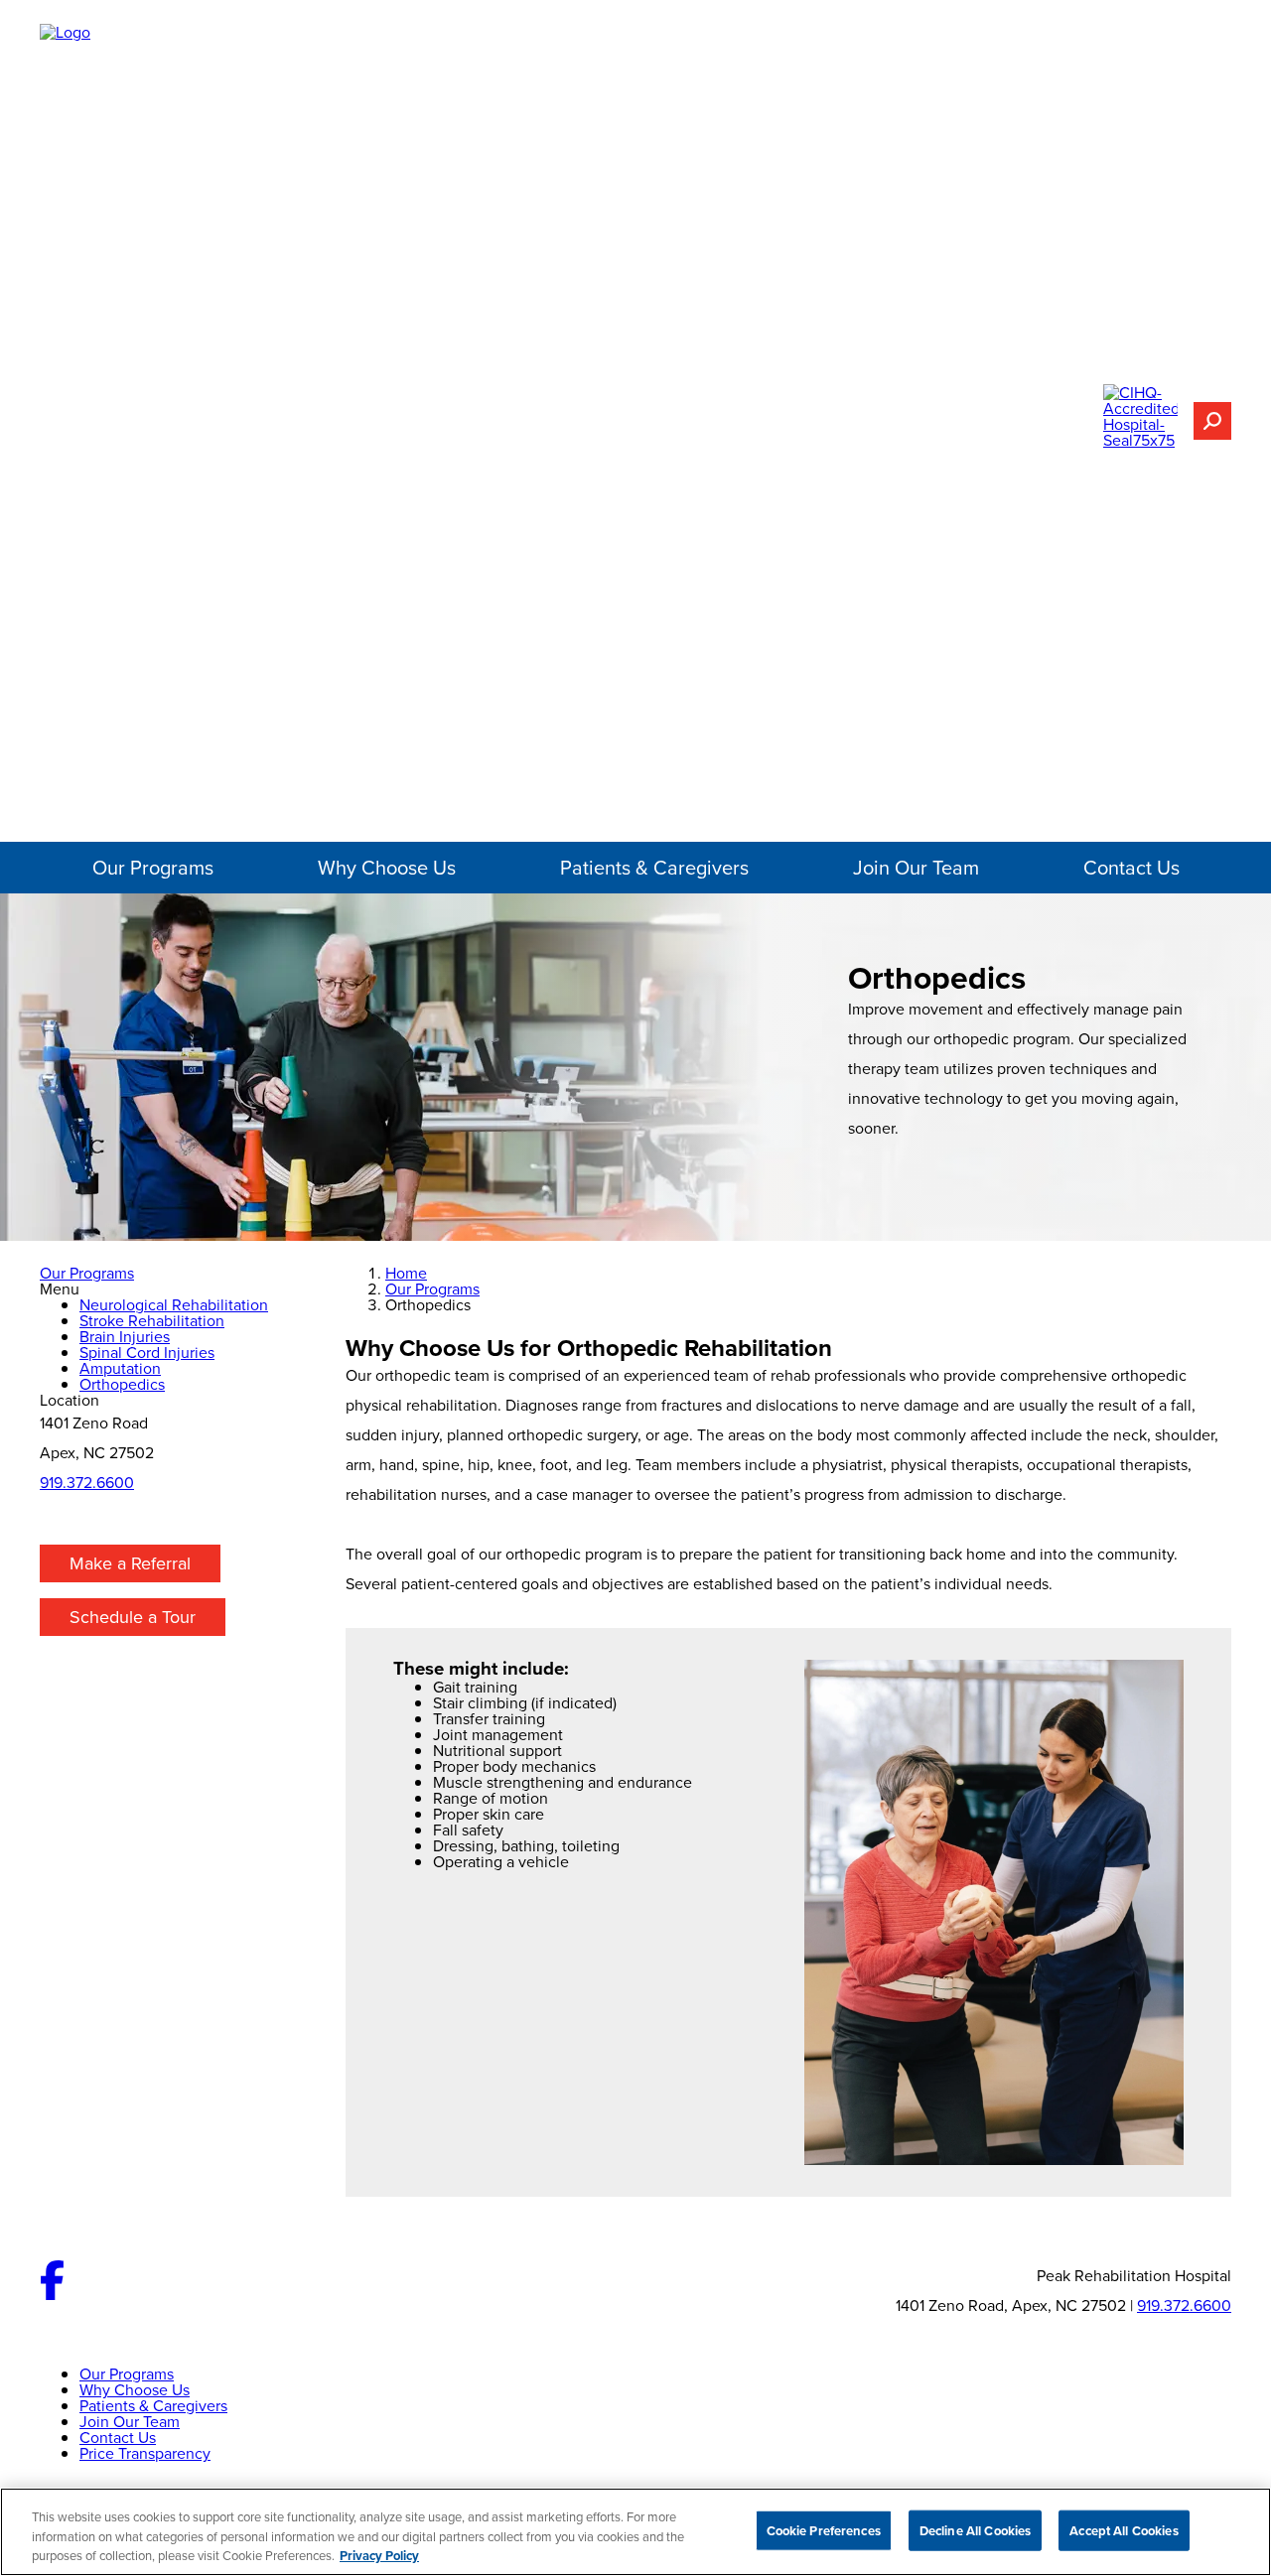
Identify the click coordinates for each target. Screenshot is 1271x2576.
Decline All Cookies (975, 2530)
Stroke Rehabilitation (152, 1320)
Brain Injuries (125, 1336)
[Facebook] (52, 2294)
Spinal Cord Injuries (147, 1352)
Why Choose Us (387, 867)
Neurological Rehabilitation (174, 1304)
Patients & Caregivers (654, 867)
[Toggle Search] (1212, 421)
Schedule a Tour (133, 1617)
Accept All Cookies (1124, 2530)
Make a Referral (130, 1563)
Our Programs (153, 867)
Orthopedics (122, 1384)
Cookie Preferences (824, 2530)
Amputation (120, 1368)
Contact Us (1131, 867)
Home (406, 1273)
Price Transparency (145, 2453)
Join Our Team (916, 867)
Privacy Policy (379, 2556)
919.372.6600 (87, 1482)
